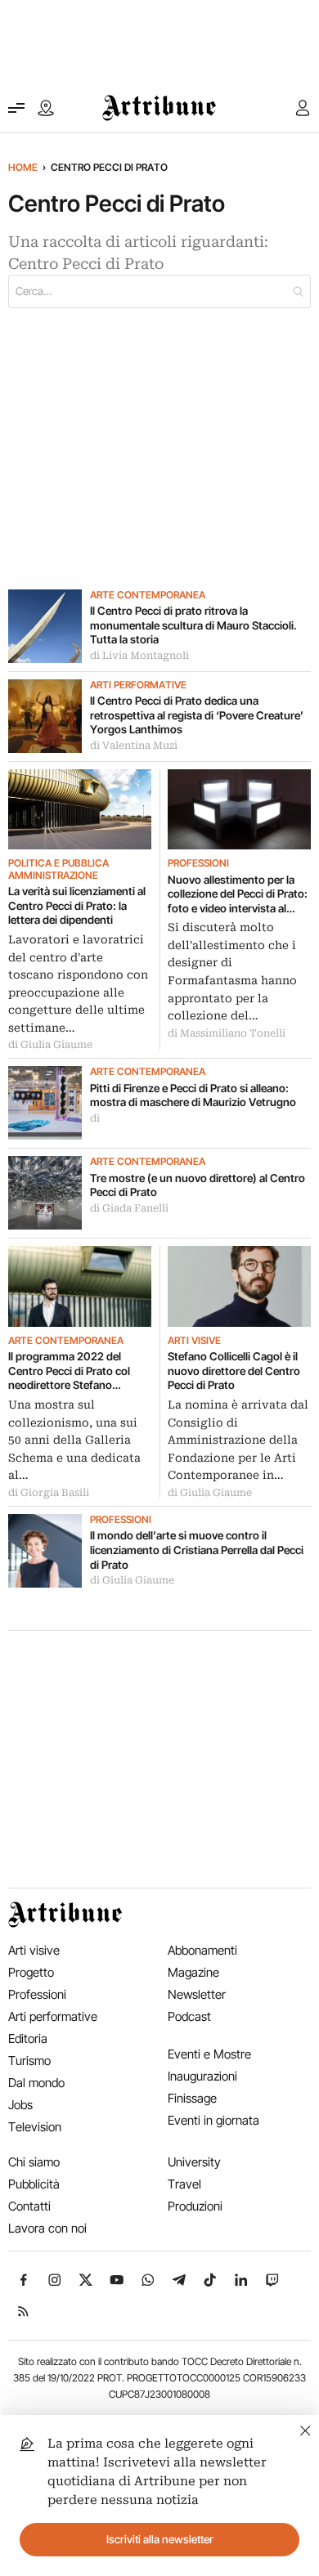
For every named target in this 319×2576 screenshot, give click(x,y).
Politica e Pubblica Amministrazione (58, 869)
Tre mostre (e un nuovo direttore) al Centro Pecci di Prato (198, 1185)
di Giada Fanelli (129, 1208)
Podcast (189, 2016)
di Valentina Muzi (134, 746)
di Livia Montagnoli (139, 656)
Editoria (28, 2038)
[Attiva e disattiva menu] (16, 108)
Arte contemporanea (148, 595)
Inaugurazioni (202, 2076)
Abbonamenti (202, 1950)
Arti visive (194, 1341)
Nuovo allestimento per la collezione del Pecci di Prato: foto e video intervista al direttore (238, 895)
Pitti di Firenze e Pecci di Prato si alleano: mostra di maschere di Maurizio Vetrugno (194, 1095)
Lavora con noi (47, 2228)
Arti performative (138, 685)
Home (23, 167)
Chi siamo (34, 2162)
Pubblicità (34, 2184)
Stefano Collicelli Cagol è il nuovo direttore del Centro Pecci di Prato (234, 1371)
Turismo (29, 2061)
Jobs (20, 2105)
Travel (184, 2184)
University (194, 2162)
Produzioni (195, 2206)
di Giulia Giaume (50, 1045)
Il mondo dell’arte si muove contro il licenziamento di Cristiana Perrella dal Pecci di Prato (197, 1550)
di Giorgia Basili (49, 1493)
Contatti (29, 2206)
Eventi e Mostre (209, 2054)
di (95, 1118)
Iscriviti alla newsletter (160, 2539)
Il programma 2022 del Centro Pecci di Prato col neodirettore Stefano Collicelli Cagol (69, 1371)
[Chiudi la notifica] (306, 2428)
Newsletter (197, 1994)
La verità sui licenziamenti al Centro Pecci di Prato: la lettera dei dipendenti (77, 905)
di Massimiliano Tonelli (227, 1033)
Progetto (31, 1972)
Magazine (193, 1972)
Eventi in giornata (213, 2120)
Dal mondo (36, 2083)
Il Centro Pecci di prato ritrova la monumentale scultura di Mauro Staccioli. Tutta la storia (193, 625)
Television (35, 2127)
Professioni (198, 863)
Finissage (192, 2098)
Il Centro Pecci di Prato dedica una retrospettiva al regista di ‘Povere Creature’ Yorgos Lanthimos (197, 715)
